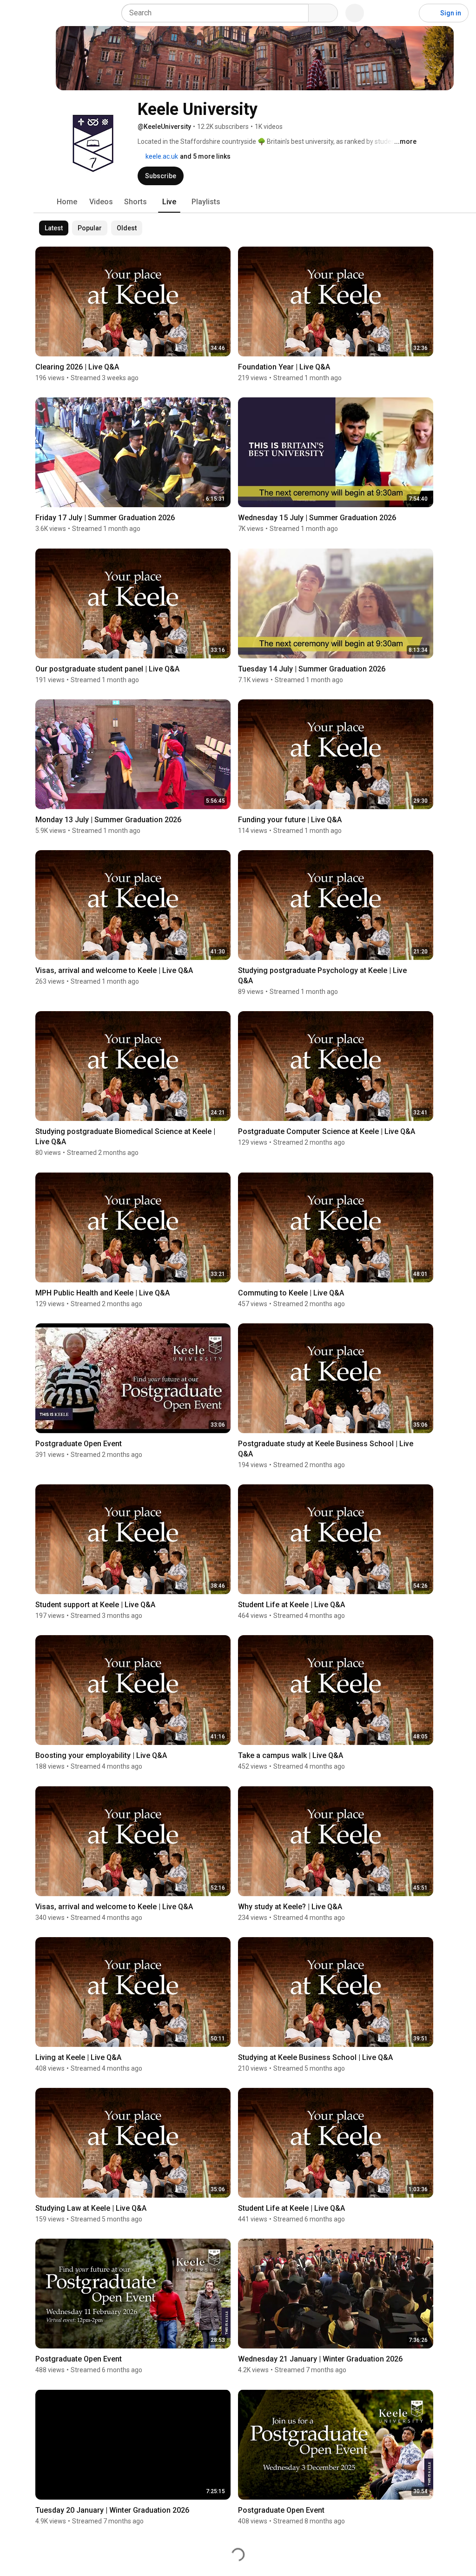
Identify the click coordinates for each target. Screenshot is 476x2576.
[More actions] (226, 369)
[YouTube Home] (55, 13)
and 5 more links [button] (205, 156)
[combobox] (218, 13)
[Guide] (17, 13)
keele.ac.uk (161, 156)
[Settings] (406, 13)
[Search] (323, 13)
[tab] (67, 202)
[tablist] (255, 202)
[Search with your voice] (355, 13)
